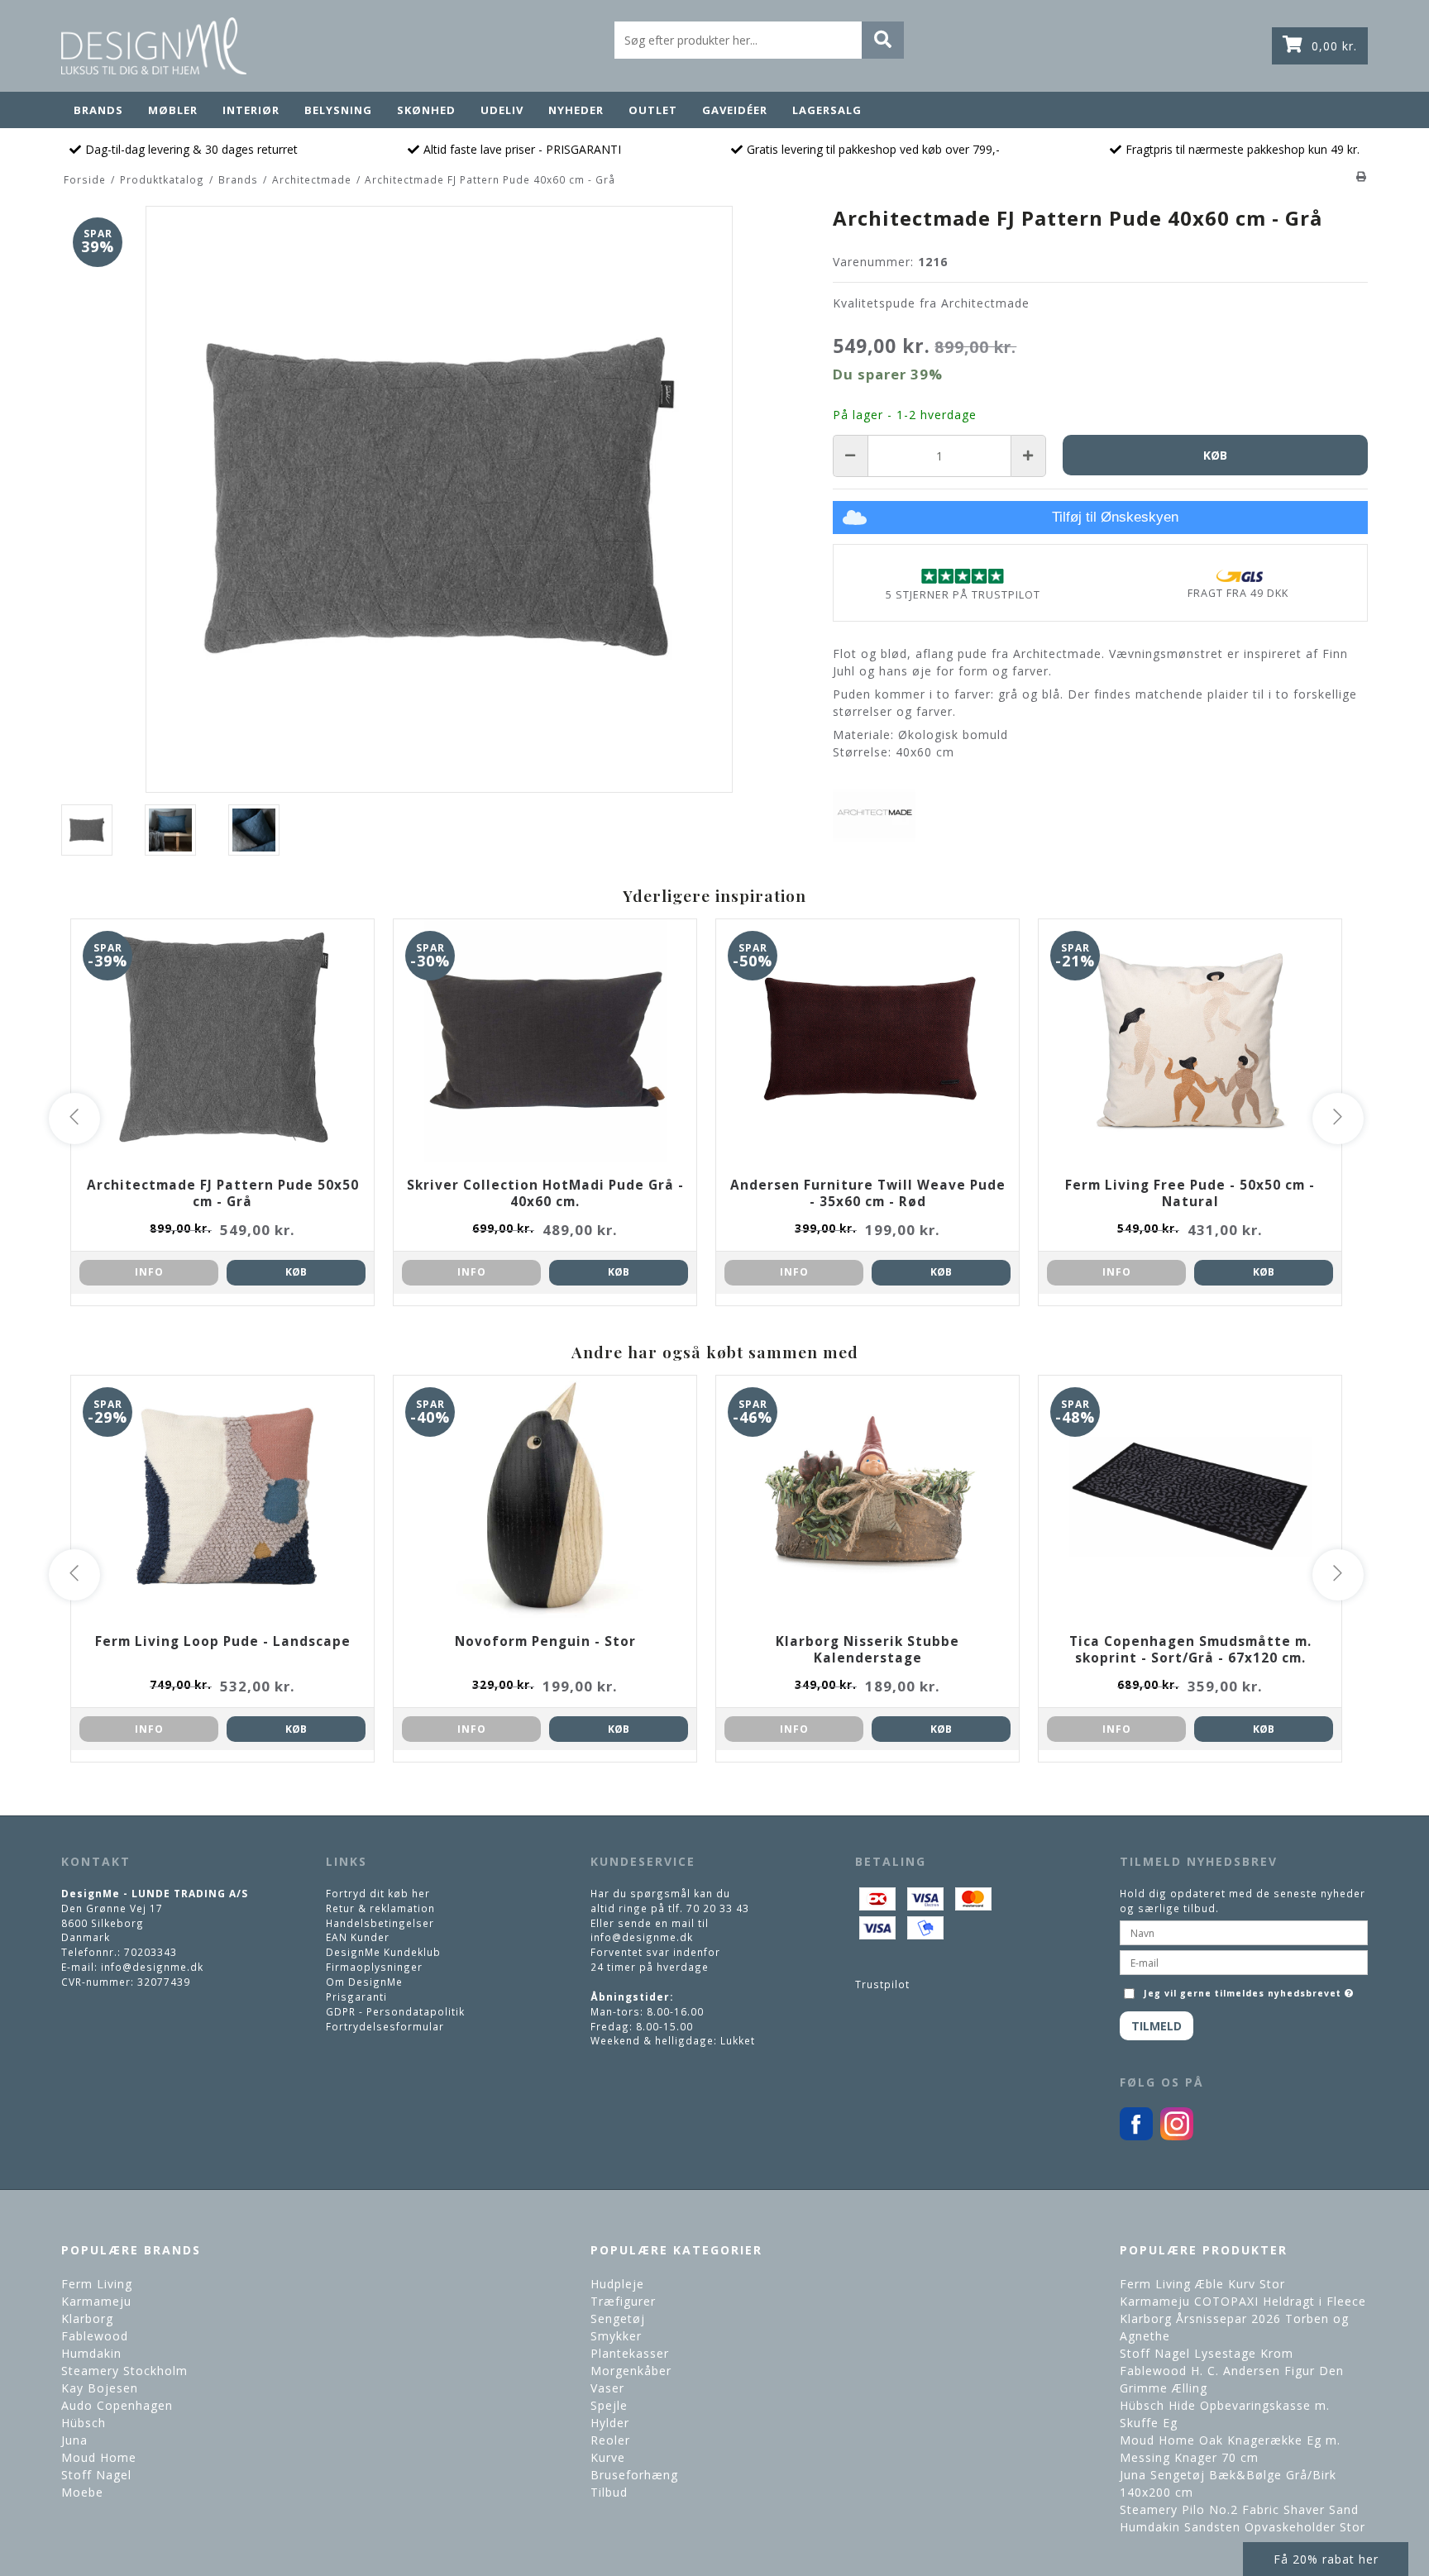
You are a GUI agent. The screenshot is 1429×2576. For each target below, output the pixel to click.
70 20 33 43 (718, 1908)
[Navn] (1244, 1932)
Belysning (338, 110)
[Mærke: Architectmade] (874, 813)
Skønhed (426, 110)
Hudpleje (617, 2284)
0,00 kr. (1334, 46)
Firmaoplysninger (374, 1967)
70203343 (151, 1952)
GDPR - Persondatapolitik (395, 2011)
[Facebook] (1136, 2136)
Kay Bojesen (100, 2388)
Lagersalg (827, 110)
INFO (149, 1272)
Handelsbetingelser (380, 1923)
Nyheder (576, 110)
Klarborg (87, 2318)
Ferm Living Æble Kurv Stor (1202, 2284)
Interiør (251, 110)
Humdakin (91, 2353)
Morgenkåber (631, 2371)
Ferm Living (97, 2284)
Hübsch (84, 2423)
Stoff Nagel (96, 2475)
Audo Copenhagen (117, 2405)
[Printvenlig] (1362, 176)
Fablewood (95, 2336)
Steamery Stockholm (124, 2371)
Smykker (616, 2336)
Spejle (609, 2405)
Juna (74, 2440)
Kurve (608, 2457)
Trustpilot (882, 1984)
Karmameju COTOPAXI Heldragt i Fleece (1243, 2301)
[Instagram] (1177, 2136)
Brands (98, 110)
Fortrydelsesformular (385, 2026)
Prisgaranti (356, 1996)
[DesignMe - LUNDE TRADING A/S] (154, 46)
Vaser (607, 2388)
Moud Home (99, 2457)
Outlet (653, 110)
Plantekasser (630, 2353)
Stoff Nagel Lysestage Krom (1207, 2353)
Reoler (610, 2440)
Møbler (173, 110)
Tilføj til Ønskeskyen (1115, 517)
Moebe (82, 2492)
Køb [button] (1215, 455)
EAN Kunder (358, 1937)
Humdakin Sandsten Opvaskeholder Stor (1243, 2527)
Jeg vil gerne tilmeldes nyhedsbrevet (1250, 1989)
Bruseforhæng (634, 2475)
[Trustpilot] (963, 576)
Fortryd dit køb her (378, 1893)
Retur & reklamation (380, 1908)
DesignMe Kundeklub (383, 1952)
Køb (296, 1272)
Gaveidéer (735, 110)
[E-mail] (1244, 1962)
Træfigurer (623, 2301)
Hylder (610, 2423)
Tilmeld (1157, 2026)
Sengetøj (618, 2318)
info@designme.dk (152, 1967)
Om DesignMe (364, 1982)
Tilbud (609, 2492)
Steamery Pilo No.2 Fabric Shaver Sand (1239, 2509)
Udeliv (502, 110)
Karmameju (96, 2301)
